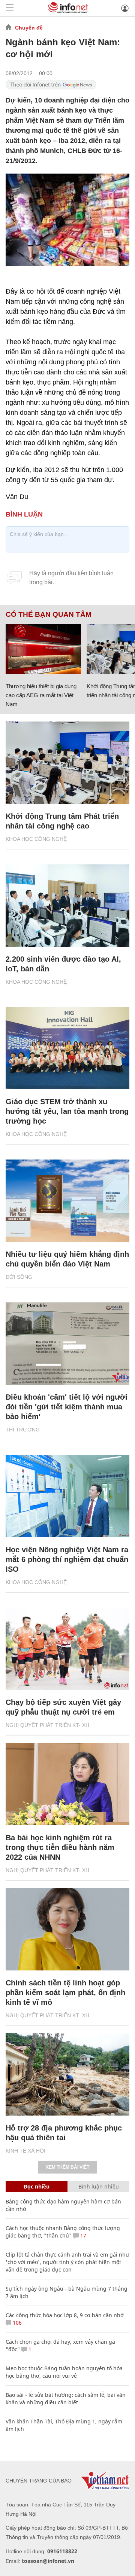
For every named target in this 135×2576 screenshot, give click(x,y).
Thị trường (23, 1430)
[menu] (10, 8)
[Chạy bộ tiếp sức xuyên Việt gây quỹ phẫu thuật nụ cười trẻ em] (67, 1649)
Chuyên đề (29, 28)
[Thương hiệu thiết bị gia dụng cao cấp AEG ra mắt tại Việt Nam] (43, 649)
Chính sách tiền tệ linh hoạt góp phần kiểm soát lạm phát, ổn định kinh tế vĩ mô (65, 1993)
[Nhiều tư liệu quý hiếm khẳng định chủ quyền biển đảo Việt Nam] (67, 1201)
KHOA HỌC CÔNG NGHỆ (36, 839)
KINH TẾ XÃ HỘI (25, 2151)
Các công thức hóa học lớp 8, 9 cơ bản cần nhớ (65, 2315)
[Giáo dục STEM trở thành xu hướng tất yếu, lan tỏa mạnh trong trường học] (67, 1048)
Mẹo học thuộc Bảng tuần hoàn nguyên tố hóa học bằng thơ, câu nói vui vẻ (64, 2372)
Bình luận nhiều (99, 2186)
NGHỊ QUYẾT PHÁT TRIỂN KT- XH (47, 1725)
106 (16, 2323)
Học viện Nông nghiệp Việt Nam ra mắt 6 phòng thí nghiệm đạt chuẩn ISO (67, 1559)
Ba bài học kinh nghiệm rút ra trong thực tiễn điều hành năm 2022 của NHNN (60, 1847)
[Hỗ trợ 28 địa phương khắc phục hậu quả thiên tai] (67, 2074)
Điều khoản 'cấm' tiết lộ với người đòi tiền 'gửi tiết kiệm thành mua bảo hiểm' (67, 1407)
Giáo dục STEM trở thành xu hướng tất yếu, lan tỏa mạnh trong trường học (67, 1111)
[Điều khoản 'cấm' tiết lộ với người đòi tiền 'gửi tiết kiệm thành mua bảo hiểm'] (67, 1344)
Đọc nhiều (37, 2186)
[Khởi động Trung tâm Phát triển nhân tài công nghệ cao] (67, 763)
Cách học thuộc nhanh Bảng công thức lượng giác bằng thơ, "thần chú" (63, 2232)
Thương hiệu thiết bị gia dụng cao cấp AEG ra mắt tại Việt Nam (41, 695)
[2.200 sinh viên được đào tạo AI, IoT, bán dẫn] (67, 906)
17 (82, 2235)
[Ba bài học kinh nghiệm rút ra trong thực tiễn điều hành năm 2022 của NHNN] (67, 1784)
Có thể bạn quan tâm (49, 615)
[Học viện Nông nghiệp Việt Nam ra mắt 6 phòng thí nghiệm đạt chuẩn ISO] (67, 1496)
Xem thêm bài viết (67, 2167)
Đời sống (19, 1277)
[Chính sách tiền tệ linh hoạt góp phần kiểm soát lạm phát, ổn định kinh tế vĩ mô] (67, 1929)
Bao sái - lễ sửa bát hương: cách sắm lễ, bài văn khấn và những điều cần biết (66, 2399)
